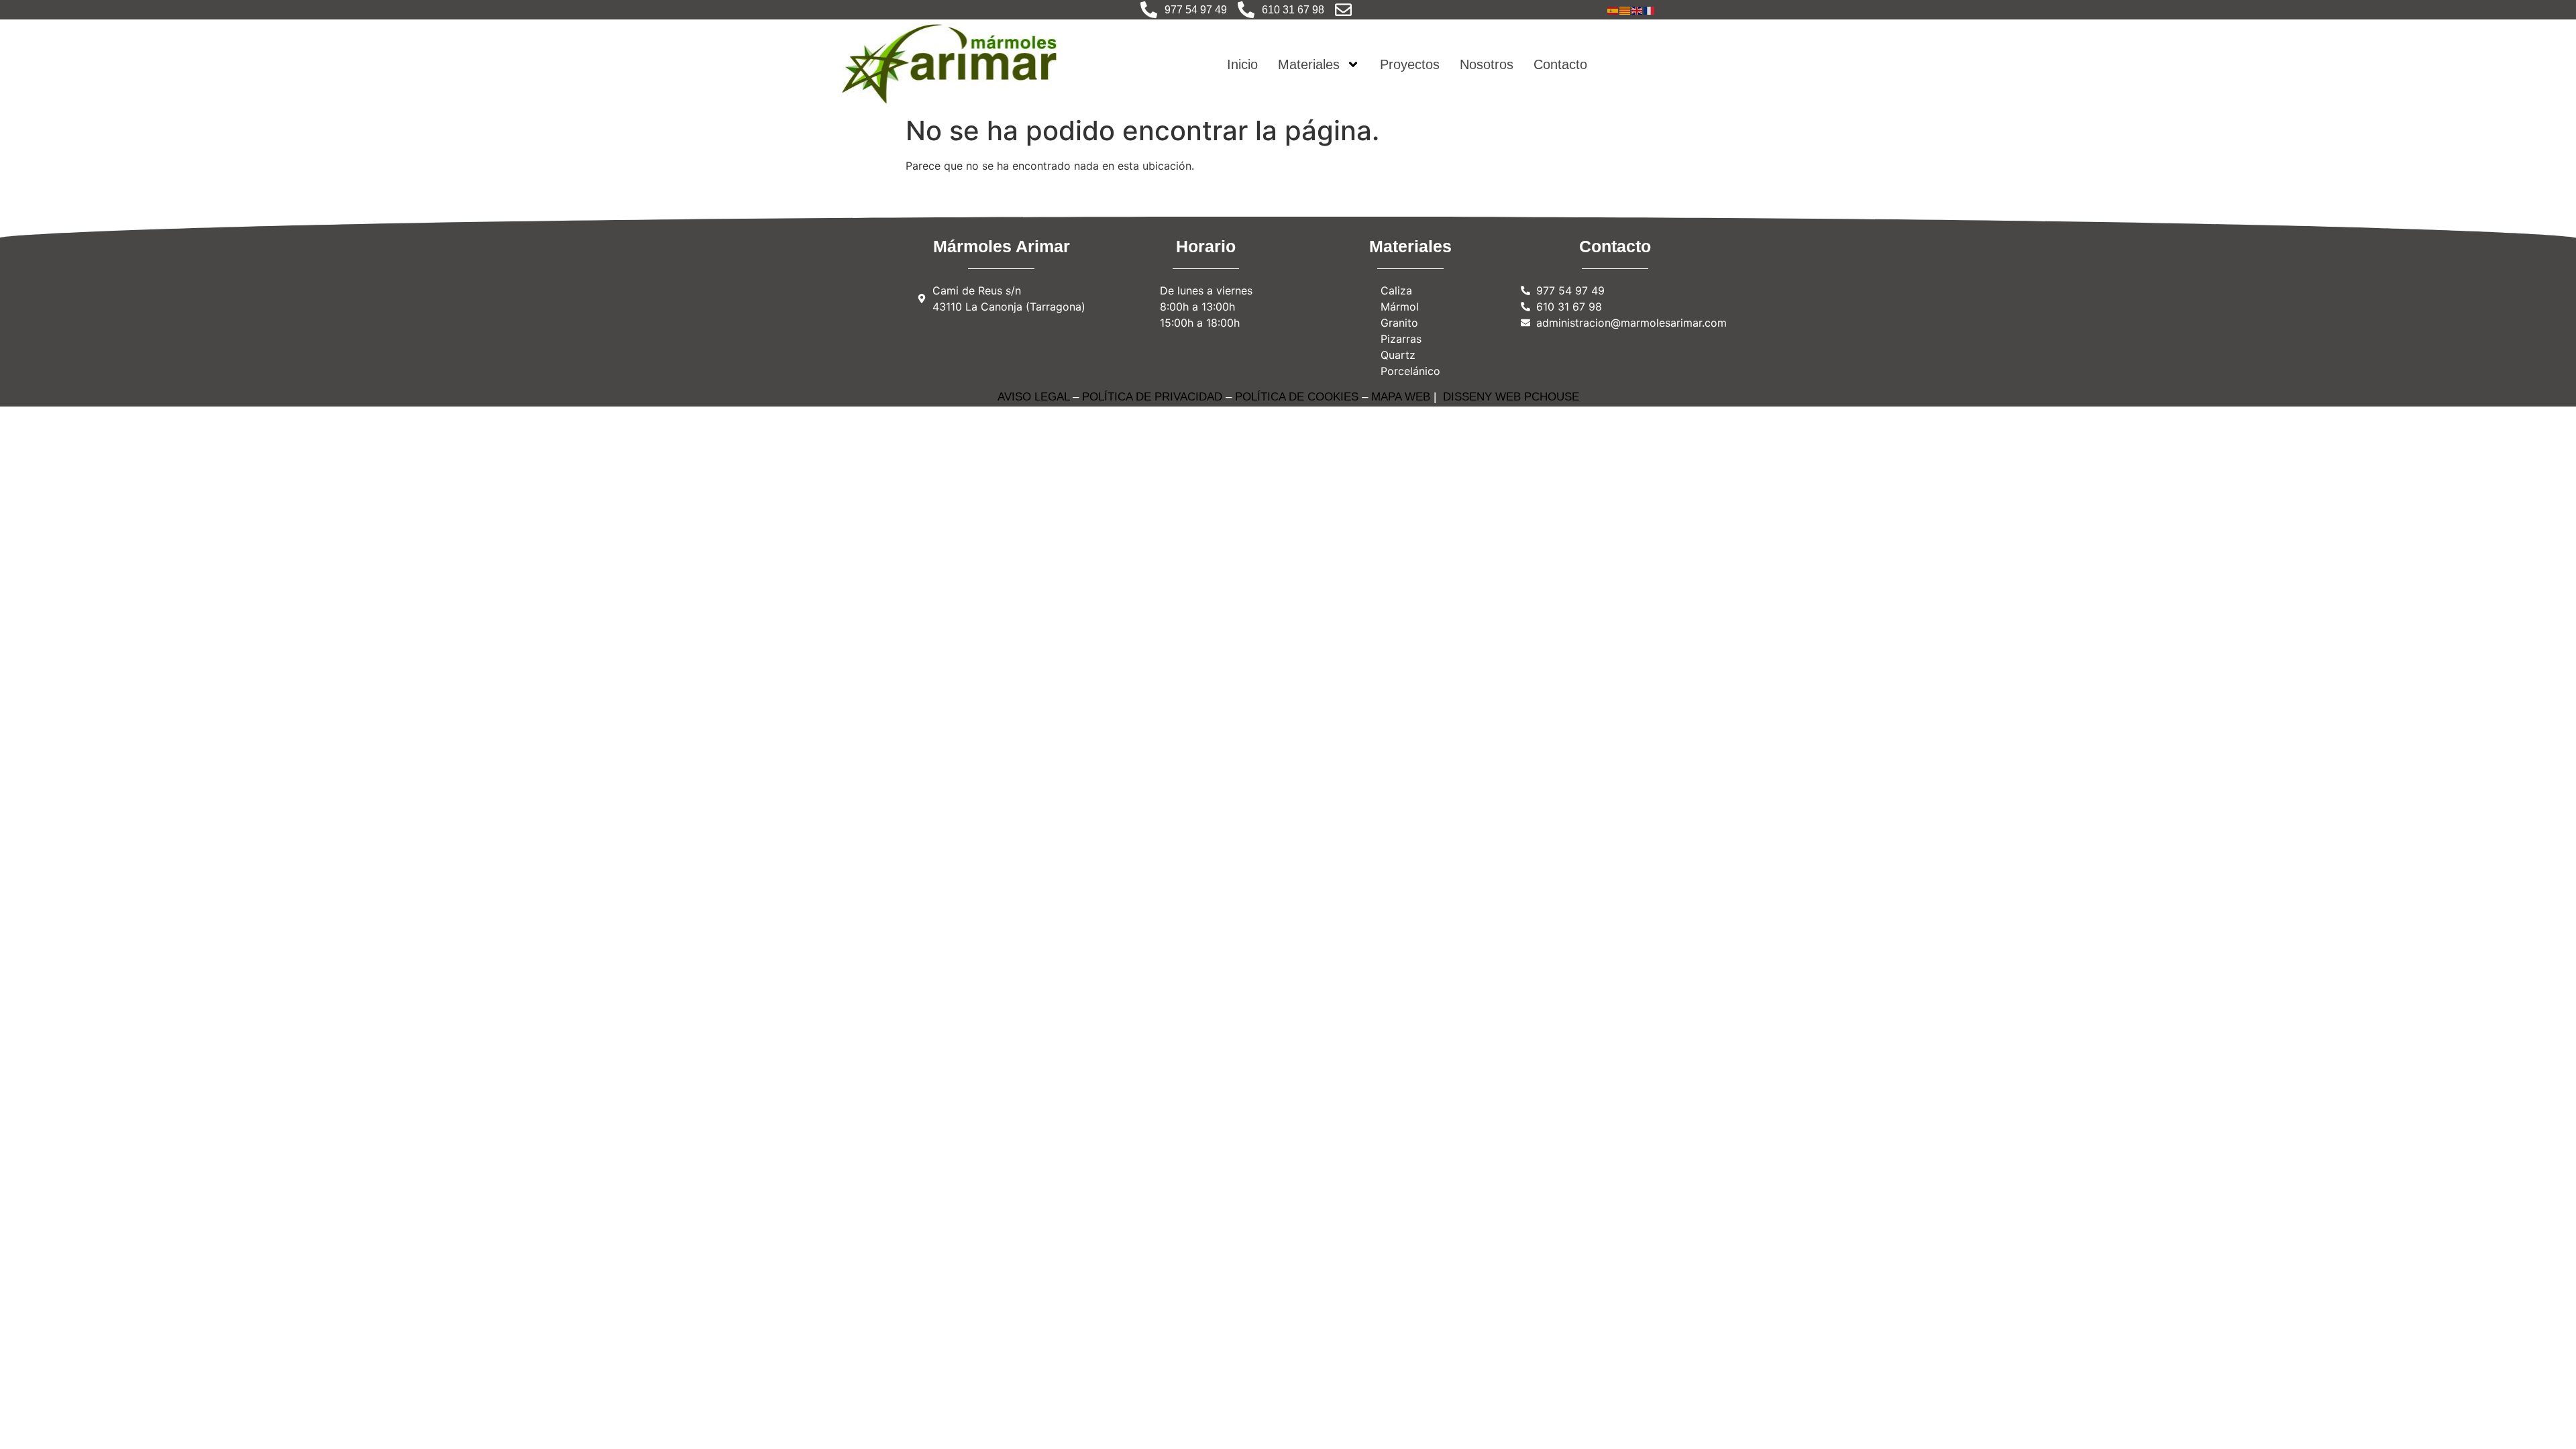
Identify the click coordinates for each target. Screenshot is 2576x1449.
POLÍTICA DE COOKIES (1297, 397)
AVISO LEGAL (1033, 397)
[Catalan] (1625, 9)
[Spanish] (1613, 9)
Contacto (1560, 64)
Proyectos (1410, 64)
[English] (1638, 9)
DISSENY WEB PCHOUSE (1511, 397)
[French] (1650, 9)
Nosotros (1487, 64)
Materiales (1309, 64)
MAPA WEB (1401, 397)
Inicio (1242, 64)
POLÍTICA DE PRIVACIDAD (1152, 397)
